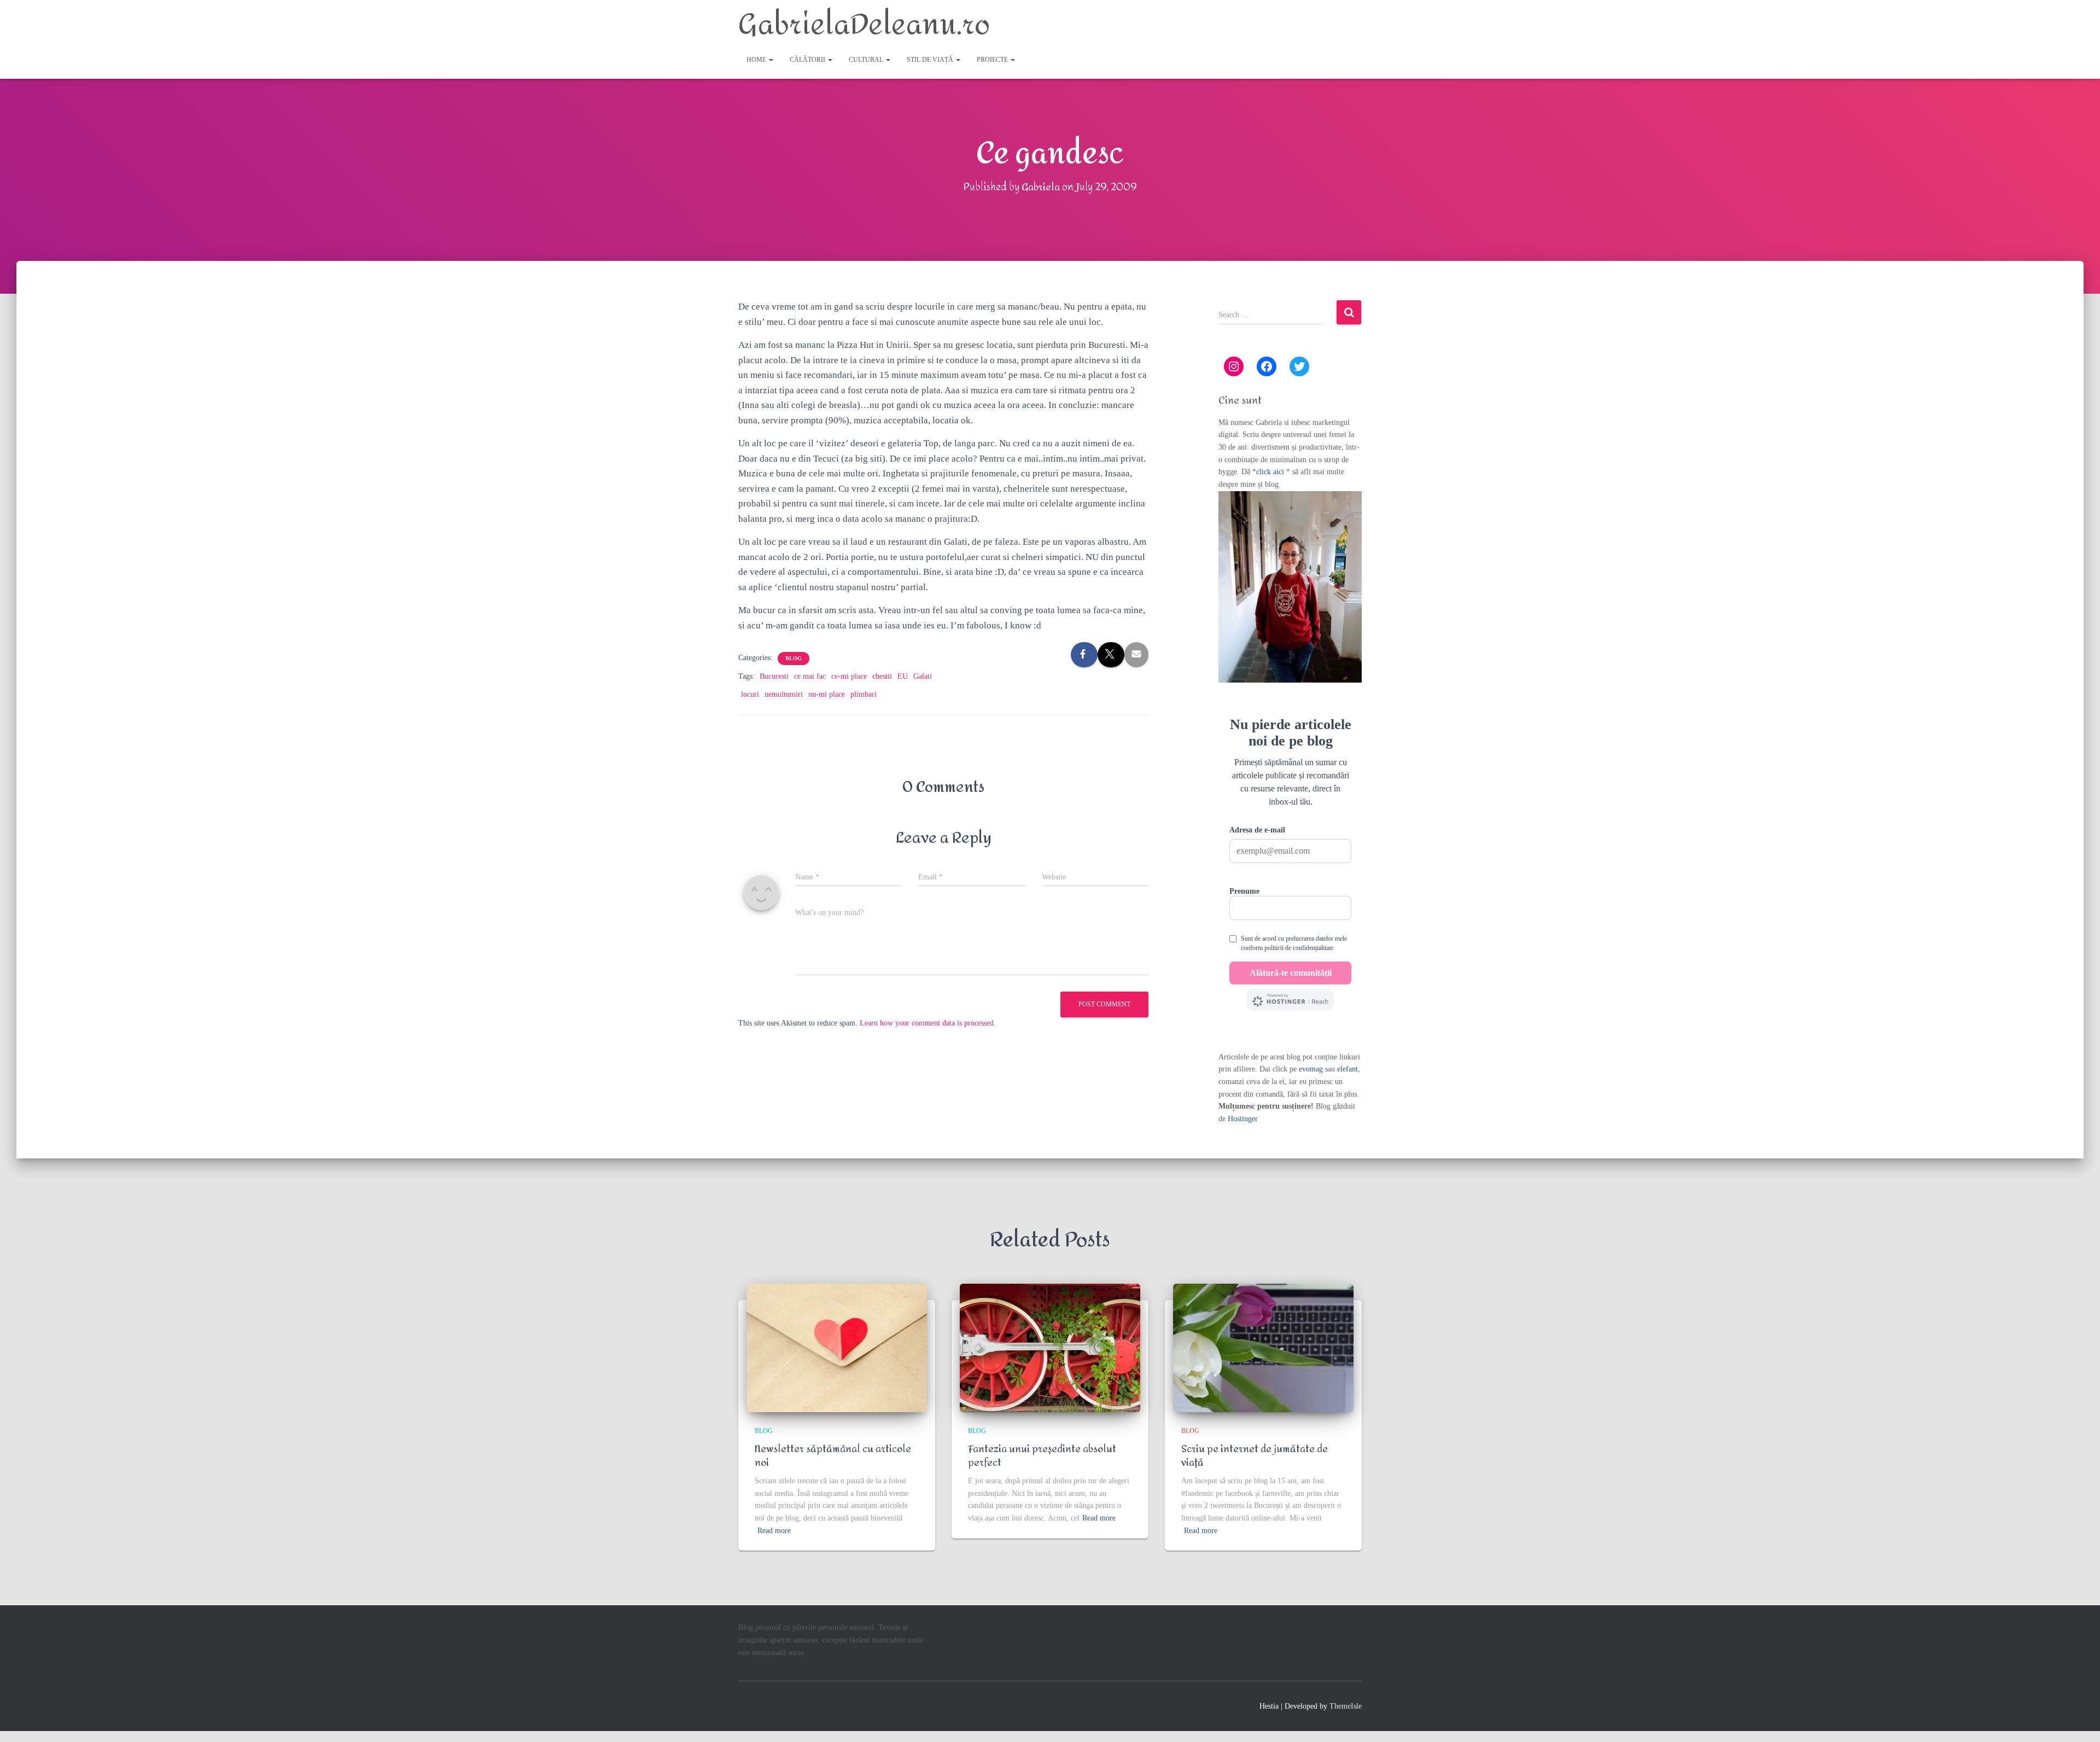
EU (903, 676)
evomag (1311, 1069)
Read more (774, 1531)
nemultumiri (784, 694)
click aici (1271, 472)
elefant (1347, 1069)
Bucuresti (774, 676)
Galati (923, 676)
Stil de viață (931, 60)
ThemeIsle (1346, 1706)
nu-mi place (827, 694)
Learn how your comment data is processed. (928, 1023)
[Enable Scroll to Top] (2078, 1720)
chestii (882, 676)
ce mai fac (810, 676)
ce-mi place (849, 676)
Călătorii (808, 60)
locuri (750, 694)
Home (757, 60)
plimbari (864, 694)
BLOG (794, 658)
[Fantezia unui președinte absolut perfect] (1050, 1348)
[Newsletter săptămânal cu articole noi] (837, 1348)
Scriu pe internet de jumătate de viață (1255, 1456)
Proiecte (993, 60)
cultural (867, 60)
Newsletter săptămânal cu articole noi (833, 1456)
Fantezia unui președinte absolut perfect (1042, 1456)
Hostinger (1243, 1119)
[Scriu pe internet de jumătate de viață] (1263, 1348)
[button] (771, 60)
